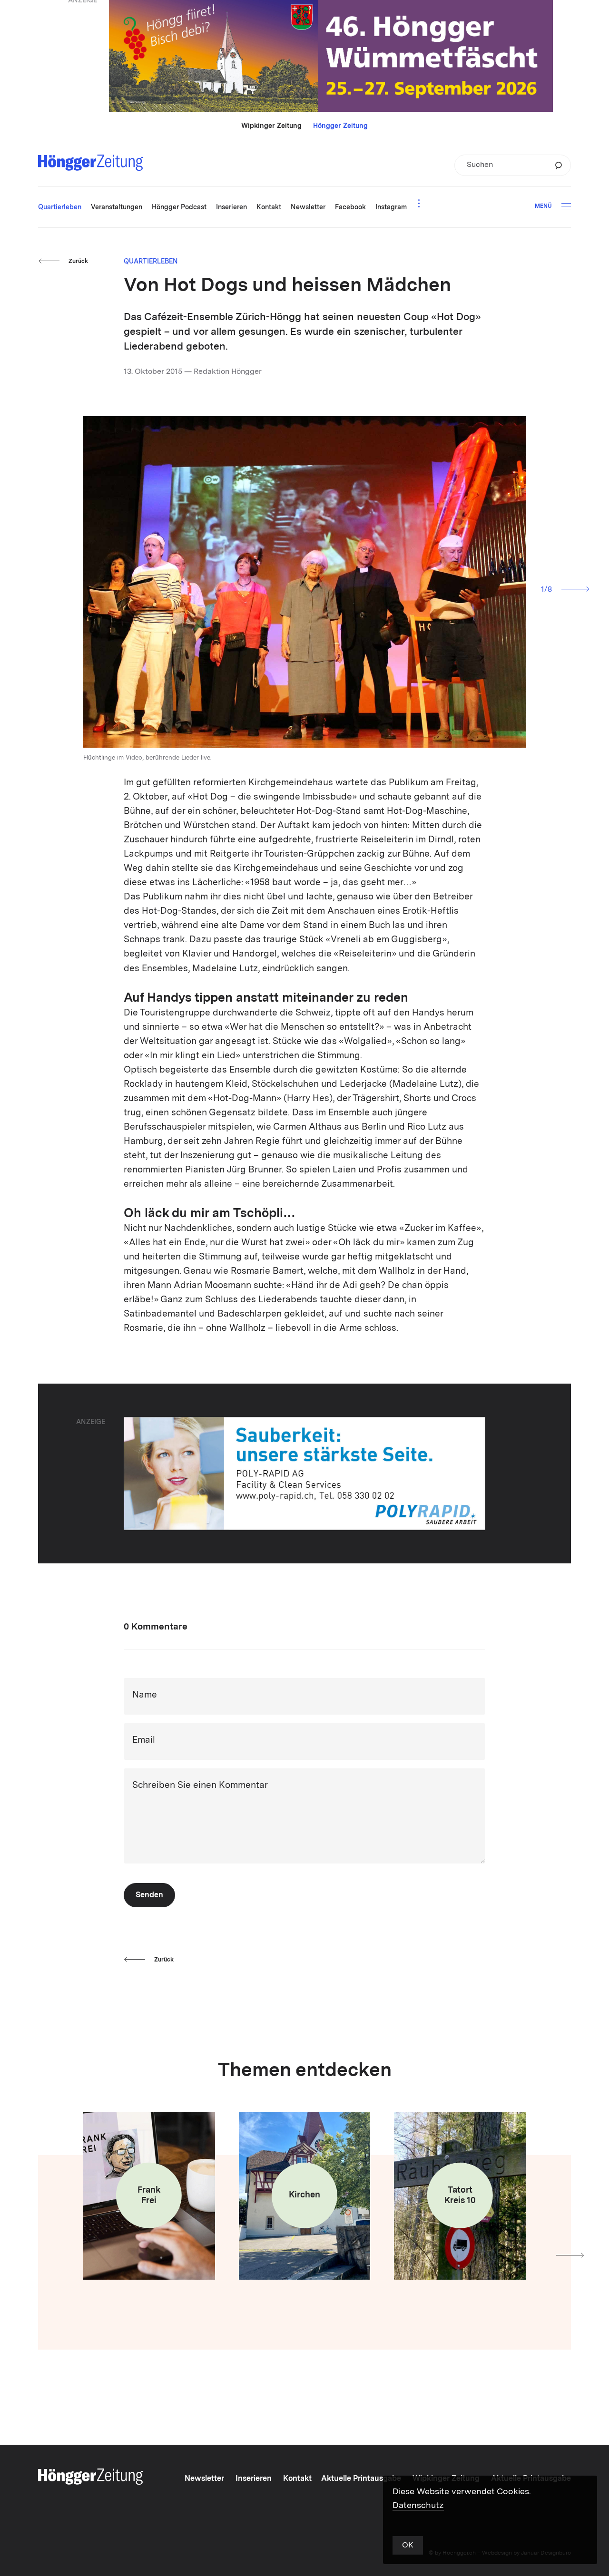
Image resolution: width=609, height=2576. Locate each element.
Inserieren (254, 2479)
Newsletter (204, 2479)
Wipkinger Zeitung (271, 126)
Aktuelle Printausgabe (361, 2479)
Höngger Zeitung (340, 126)
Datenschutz (418, 2506)
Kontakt (297, 2479)
